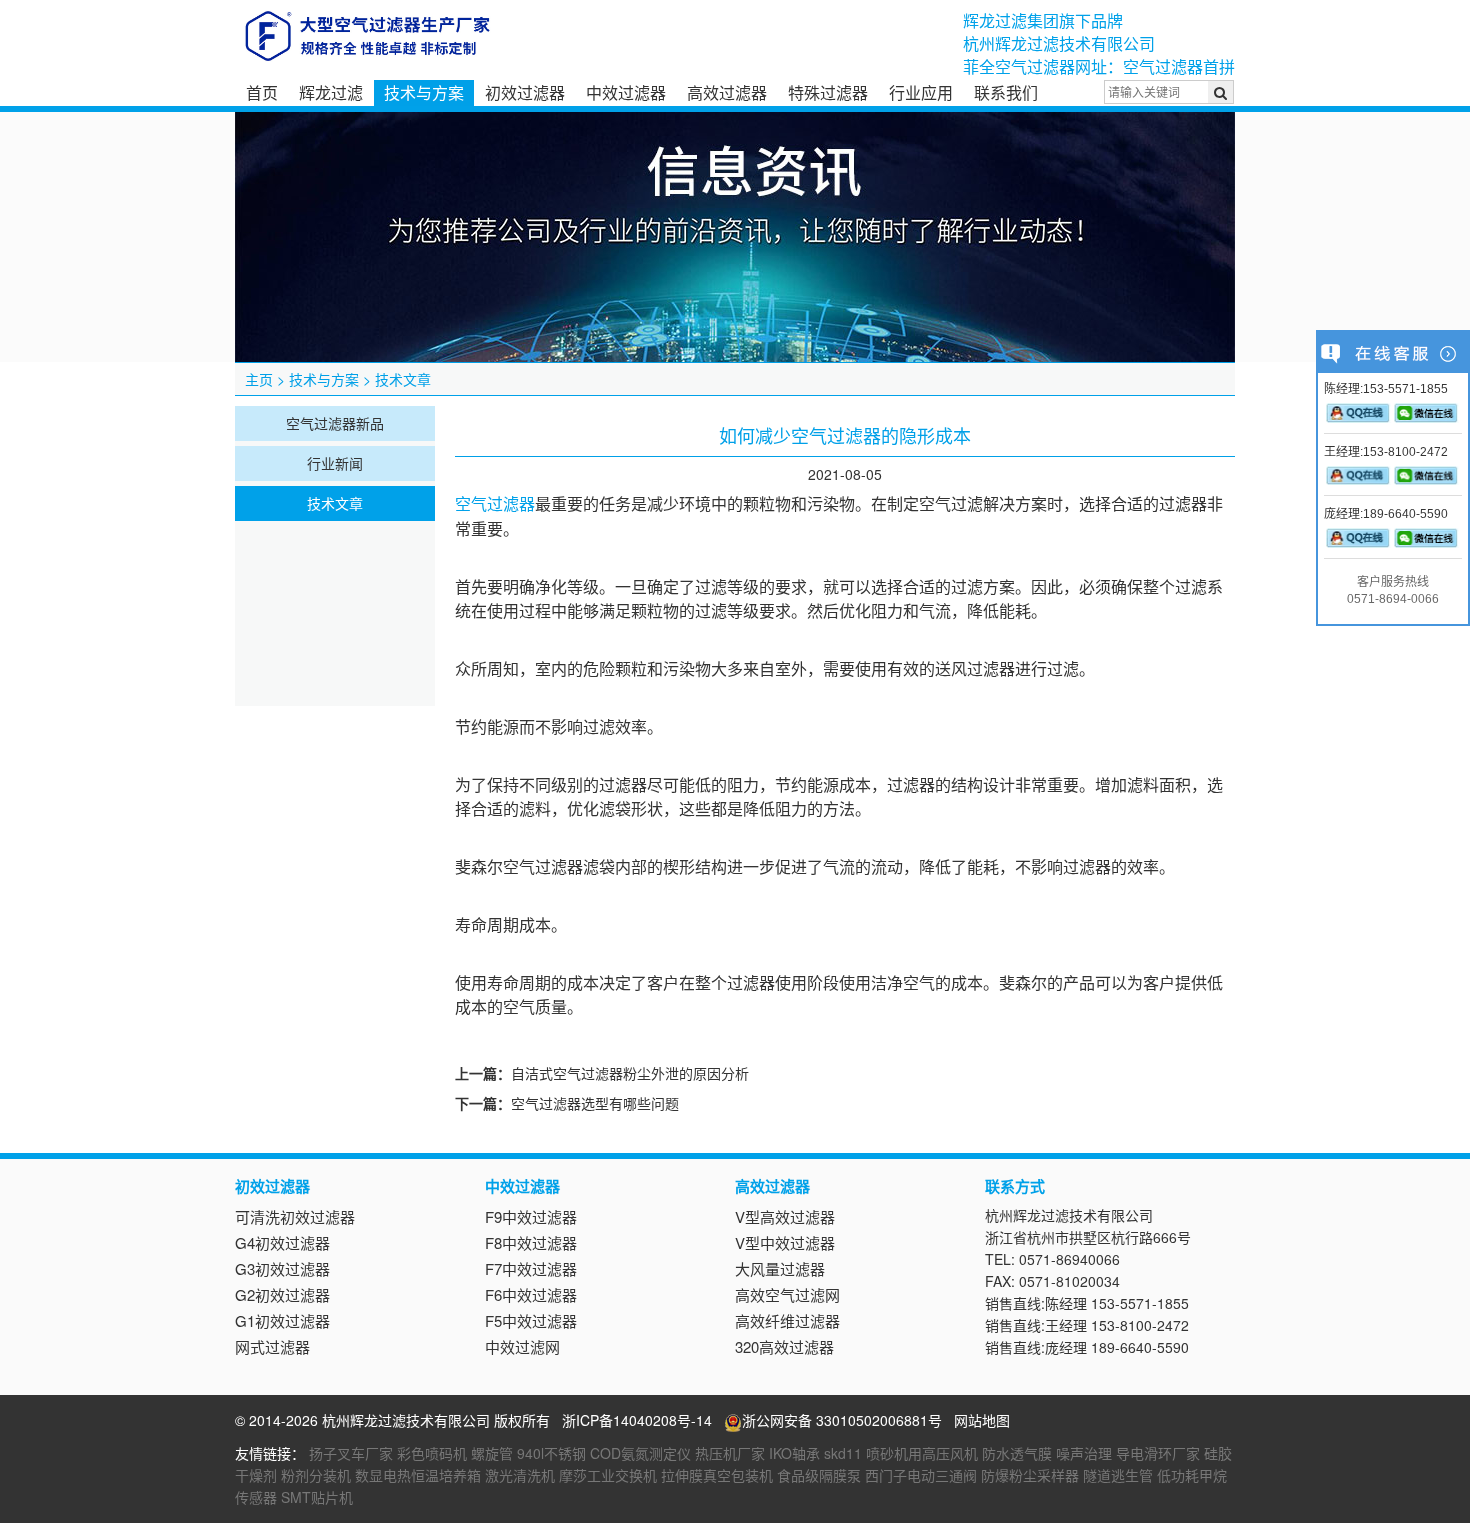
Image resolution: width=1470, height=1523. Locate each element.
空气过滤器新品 (335, 423)
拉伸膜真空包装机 (717, 1475)
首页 (262, 92)
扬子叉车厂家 (351, 1453)
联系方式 (1015, 1186)
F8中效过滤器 (531, 1242)
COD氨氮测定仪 (640, 1453)
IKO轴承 (794, 1453)
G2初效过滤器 (282, 1294)
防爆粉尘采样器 (1030, 1475)
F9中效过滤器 (531, 1216)
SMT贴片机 (317, 1497)
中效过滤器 (626, 92)
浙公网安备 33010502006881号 (842, 1420)
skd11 (843, 1453)
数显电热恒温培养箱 (418, 1475)
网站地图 (982, 1420)
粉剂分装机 (316, 1475)
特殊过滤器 (828, 92)
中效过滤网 (522, 1346)
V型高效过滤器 (785, 1216)
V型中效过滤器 (785, 1242)
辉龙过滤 (331, 92)
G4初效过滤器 (282, 1242)
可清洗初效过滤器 (295, 1216)
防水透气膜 (1017, 1453)
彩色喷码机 (432, 1453)
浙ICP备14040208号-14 (637, 1420)
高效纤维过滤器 (787, 1320)
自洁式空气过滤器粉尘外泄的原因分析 (630, 1073)
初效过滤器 (525, 92)
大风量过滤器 (780, 1268)
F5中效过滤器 (531, 1320)
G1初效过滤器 (282, 1320)
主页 (259, 379)
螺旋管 (492, 1453)
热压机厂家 (730, 1453)
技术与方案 (424, 92)
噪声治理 (1084, 1453)
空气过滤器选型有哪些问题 (595, 1103)
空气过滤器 (495, 504)
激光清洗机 (520, 1475)
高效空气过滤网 (787, 1294)
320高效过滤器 (784, 1346)
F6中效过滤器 (531, 1294)
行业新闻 (335, 463)
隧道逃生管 (1118, 1475)
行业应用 (921, 92)
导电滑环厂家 (1158, 1453)
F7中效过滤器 (531, 1268)
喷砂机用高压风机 (922, 1453)
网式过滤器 (272, 1346)
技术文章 (403, 379)
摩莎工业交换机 (608, 1475)
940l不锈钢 (551, 1453)
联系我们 (1006, 92)
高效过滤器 (727, 92)
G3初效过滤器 (282, 1268)
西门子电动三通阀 (921, 1475)
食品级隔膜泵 (819, 1475)
